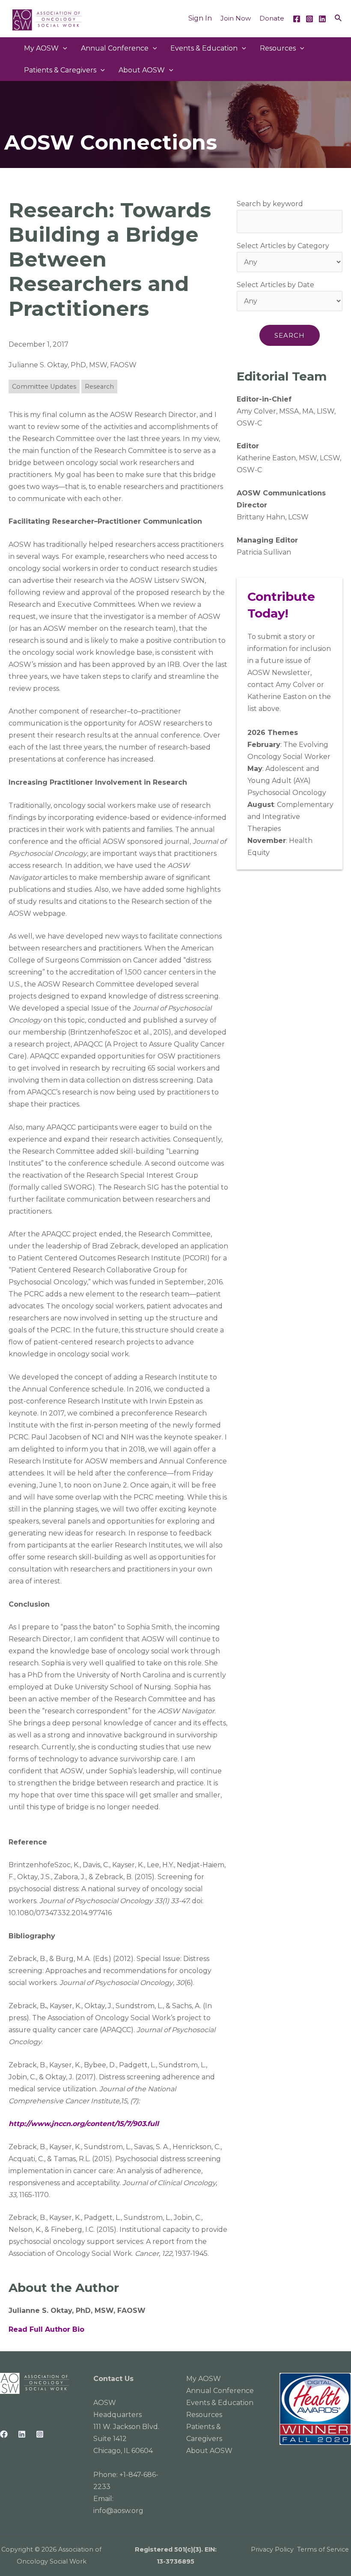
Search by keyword (270, 204)
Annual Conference (220, 2391)
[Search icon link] (339, 18)
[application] (63, 48)
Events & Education (204, 48)
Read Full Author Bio (46, 2329)
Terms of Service (323, 2549)
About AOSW (142, 70)
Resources (278, 48)
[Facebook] (297, 19)
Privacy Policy (272, 2549)
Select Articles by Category (283, 246)
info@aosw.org (118, 2511)
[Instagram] (309, 19)
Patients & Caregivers (60, 70)
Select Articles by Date (275, 285)
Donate (272, 18)
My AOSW (41, 48)
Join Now (236, 18)
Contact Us (113, 2379)
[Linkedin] (322, 19)
